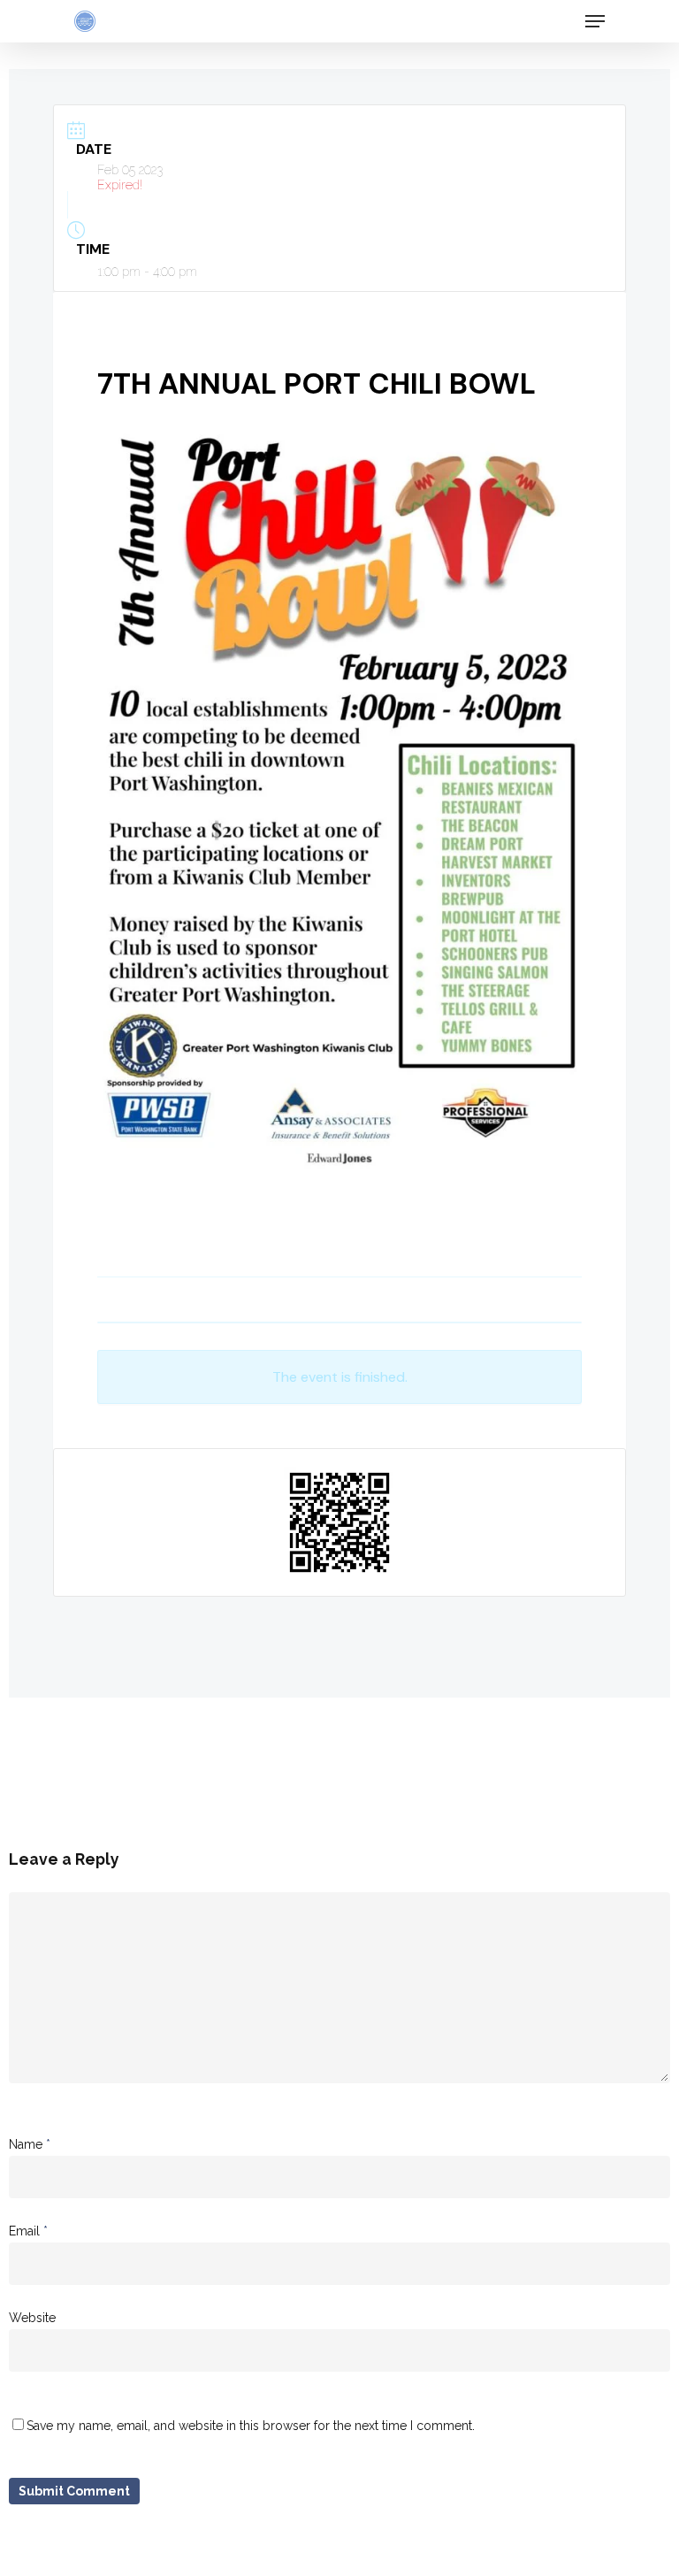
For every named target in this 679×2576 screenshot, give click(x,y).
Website (32, 2318)
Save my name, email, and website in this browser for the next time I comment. (251, 2426)
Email (28, 2231)
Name (30, 2144)
